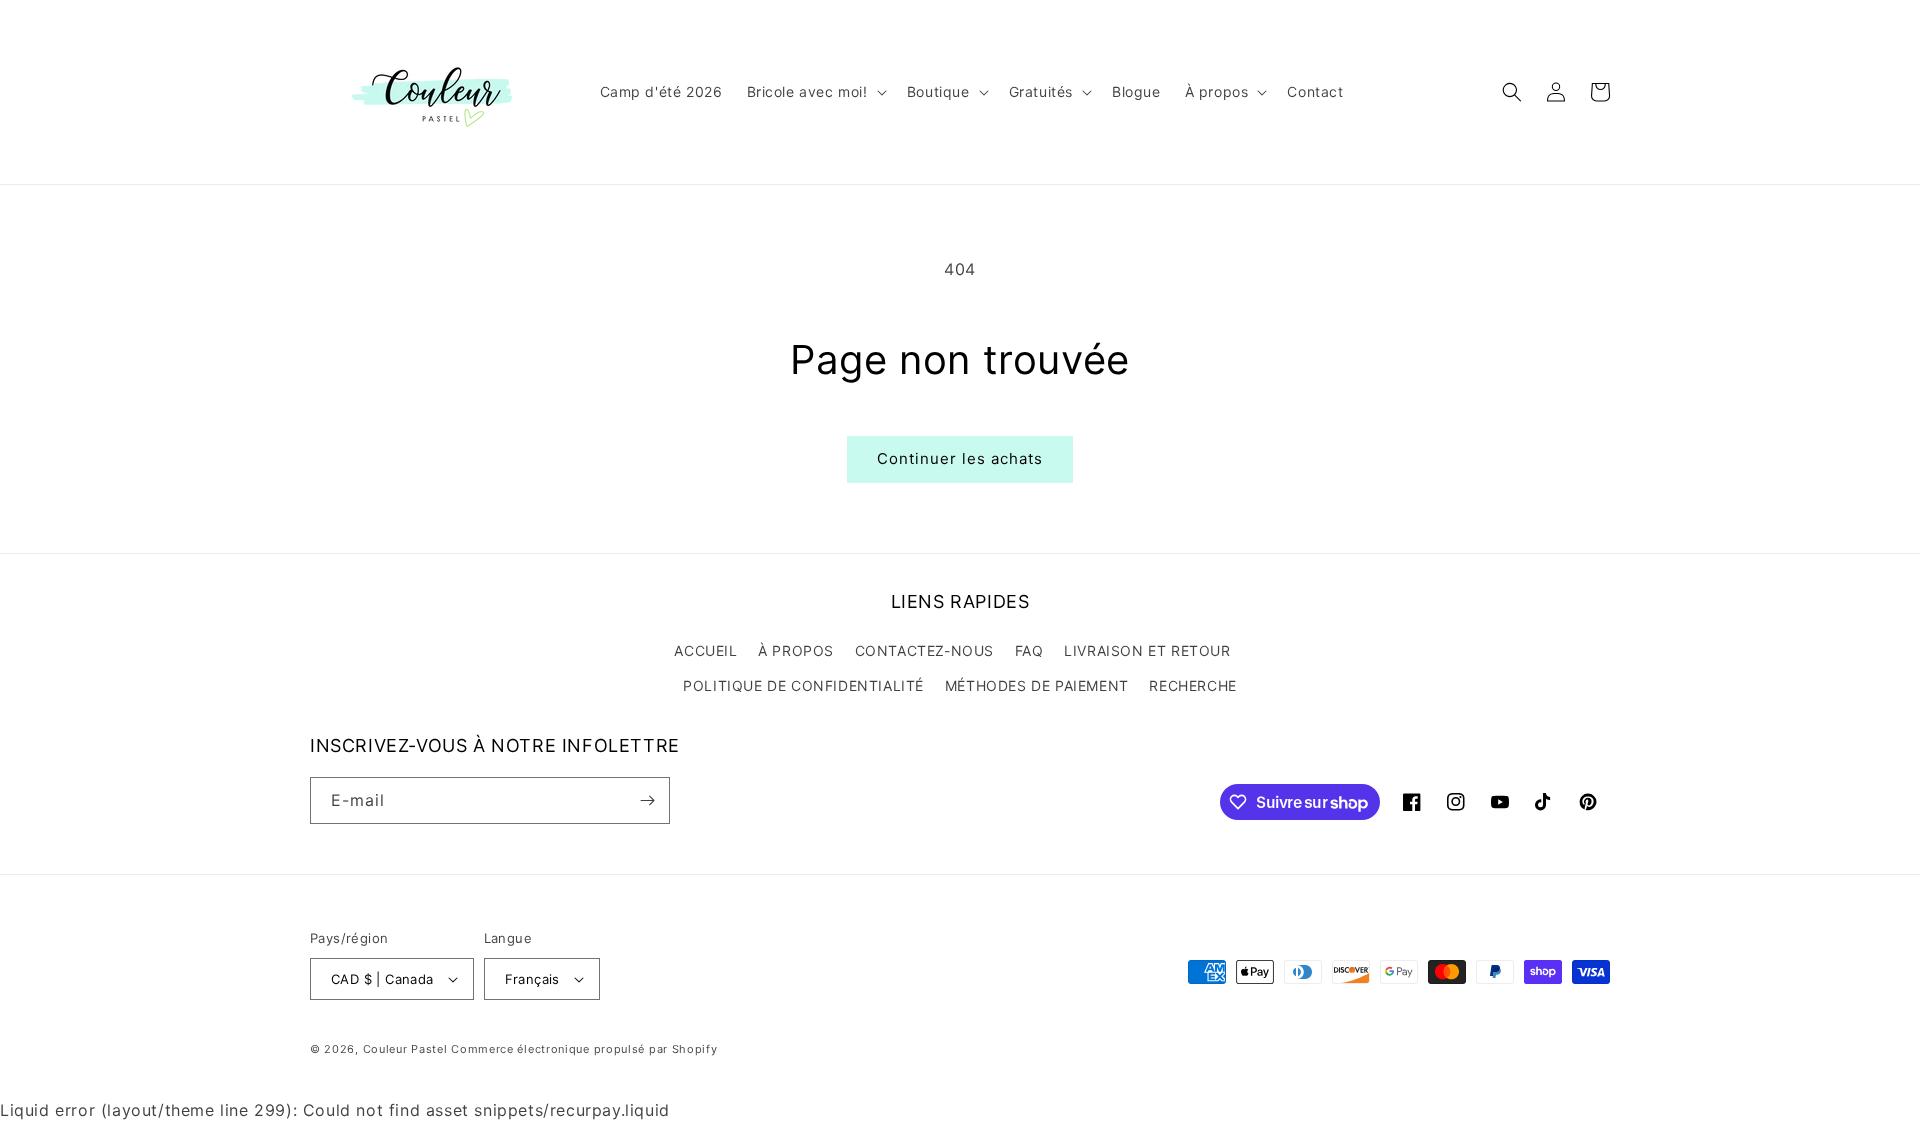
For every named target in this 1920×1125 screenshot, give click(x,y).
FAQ (1029, 650)
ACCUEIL (705, 650)
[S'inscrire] (647, 800)
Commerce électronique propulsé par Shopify (584, 1049)
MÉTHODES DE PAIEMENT (1037, 685)
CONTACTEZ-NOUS (924, 650)
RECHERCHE (1192, 685)
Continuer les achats (960, 458)
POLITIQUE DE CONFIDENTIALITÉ (803, 685)
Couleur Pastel (407, 1049)
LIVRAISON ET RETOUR (1147, 650)
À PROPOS (796, 650)
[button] (815, 92)
